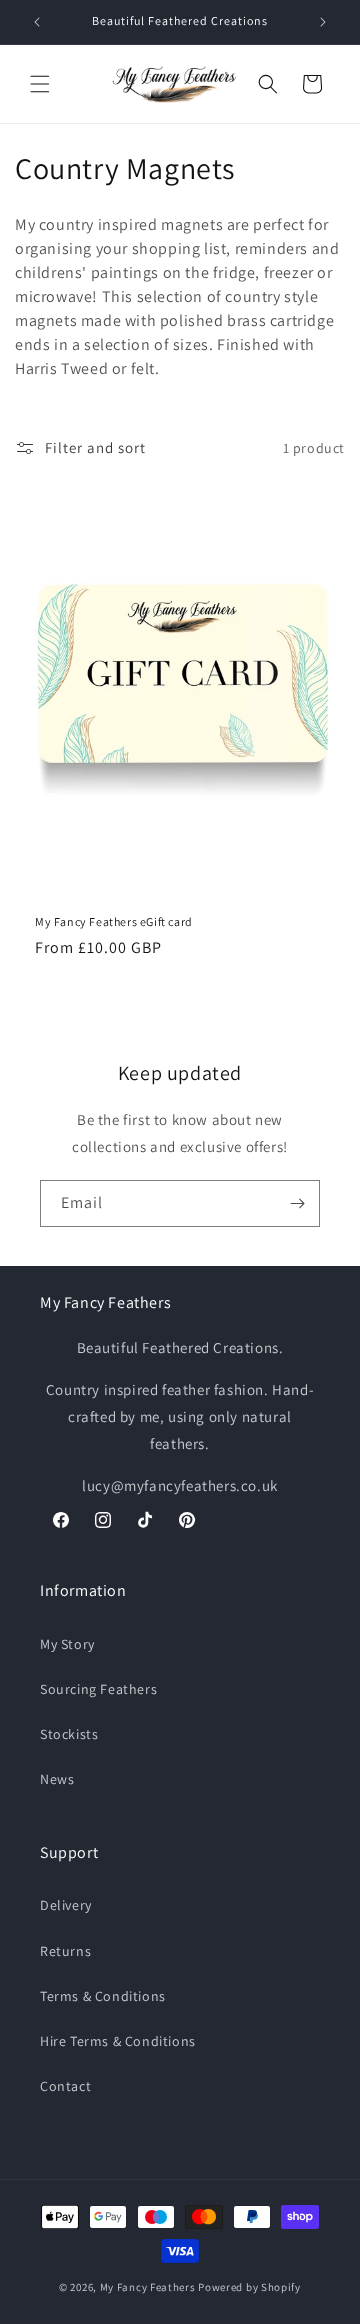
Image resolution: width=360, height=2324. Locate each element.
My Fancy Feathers (148, 2287)
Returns (65, 1951)
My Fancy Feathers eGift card (114, 921)
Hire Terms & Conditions (118, 2041)
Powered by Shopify (249, 2287)
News (57, 1779)
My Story (67, 1644)
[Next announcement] (323, 22)
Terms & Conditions (103, 1996)
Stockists (69, 1734)
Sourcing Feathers (98, 1689)
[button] (40, 84)
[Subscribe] (297, 1203)
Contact (65, 2086)
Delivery (66, 1905)
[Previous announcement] (37, 22)
